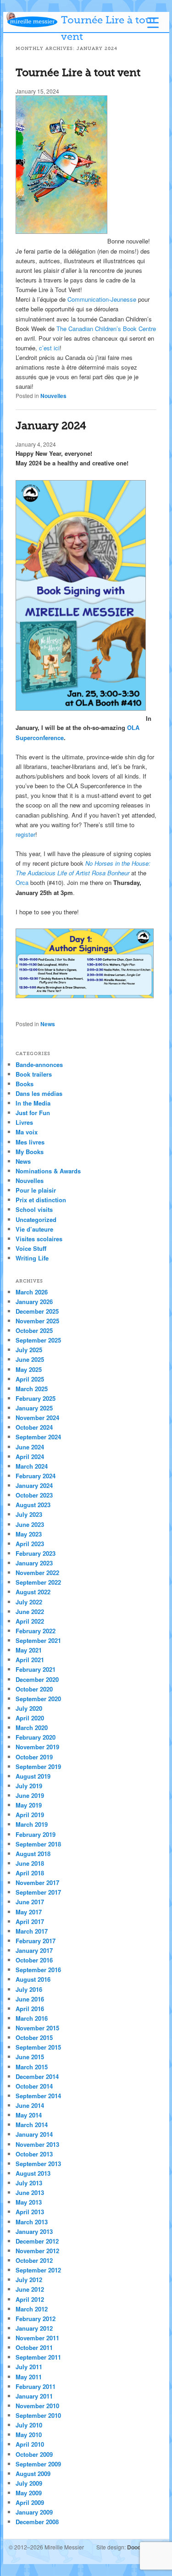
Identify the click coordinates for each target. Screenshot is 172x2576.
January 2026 (34, 1302)
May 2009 (29, 2493)
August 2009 (33, 2474)
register (25, 834)
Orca (22, 882)
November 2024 (37, 1418)
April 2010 (30, 2444)
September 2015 (38, 2047)
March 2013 (32, 2222)
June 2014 (30, 2105)
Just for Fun (33, 1113)
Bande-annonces (39, 1064)
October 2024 (34, 1427)
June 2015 (30, 2057)
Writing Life (32, 1258)
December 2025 (37, 1311)
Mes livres (30, 1142)
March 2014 (32, 2125)
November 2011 (37, 2338)
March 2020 (32, 1727)
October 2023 (34, 1495)
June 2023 (30, 1524)
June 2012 (30, 2289)
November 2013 (37, 2144)
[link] (102, 299)
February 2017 (36, 1941)
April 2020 (30, 1718)
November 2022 (37, 1573)
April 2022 (30, 1621)
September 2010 (38, 2415)
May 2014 (29, 2115)
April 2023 (30, 1544)
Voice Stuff (31, 1248)
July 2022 (29, 1602)
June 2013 (30, 2192)
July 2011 (29, 2367)
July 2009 (29, 2483)
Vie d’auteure (34, 1229)
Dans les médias (39, 1093)
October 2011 (34, 2347)
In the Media (33, 1103)
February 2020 (36, 1737)
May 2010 (29, 2435)
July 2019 (29, 1786)
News (48, 1024)
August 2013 (33, 2173)
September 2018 (38, 1844)
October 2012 (34, 2260)
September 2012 (38, 2270)
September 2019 (38, 1766)
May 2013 (29, 2202)
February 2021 (36, 1669)
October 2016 (34, 1960)
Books (25, 1084)
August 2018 (33, 1854)
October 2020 (34, 1689)
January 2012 (34, 2328)
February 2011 (36, 2386)
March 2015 (32, 2067)
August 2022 (33, 1592)
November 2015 (37, 2028)
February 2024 (36, 1476)
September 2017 (38, 1892)
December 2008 (37, 2522)
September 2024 (38, 1437)
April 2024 (30, 1457)
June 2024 (30, 1447)
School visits (34, 1209)
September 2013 (38, 2164)
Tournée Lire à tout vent (78, 73)
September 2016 (38, 1970)
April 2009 (30, 2502)
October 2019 (34, 1757)
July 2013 (29, 2183)
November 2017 (37, 1882)
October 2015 (34, 2037)
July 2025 (29, 1350)
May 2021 (29, 1650)
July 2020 (29, 1708)
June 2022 (30, 1611)
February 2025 (36, 1398)
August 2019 (33, 1776)
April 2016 (30, 2009)
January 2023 (34, 1563)
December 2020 (37, 1679)
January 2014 (34, 2134)
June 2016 (30, 1999)
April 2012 (30, 2299)
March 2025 (32, 1389)
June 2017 (30, 1902)
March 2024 (32, 1466)
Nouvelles (53, 396)
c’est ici (49, 348)
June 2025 (30, 1359)
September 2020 (38, 1699)
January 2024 (51, 426)
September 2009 (38, 2464)
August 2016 (33, 1979)
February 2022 (36, 1631)
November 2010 (37, 2406)
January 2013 (34, 2231)
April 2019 (30, 1815)
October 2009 (34, 2454)
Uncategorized (36, 1219)
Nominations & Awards (48, 1171)
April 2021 (30, 1660)
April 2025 (30, 1379)
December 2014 (37, 2076)
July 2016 (29, 1989)
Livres (24, 1122)
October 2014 (34, 2086)
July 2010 (29, 2425)
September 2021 (38, 1640)
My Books (30, 1152)
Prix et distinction (41, 1200)
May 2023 (29, 1534)
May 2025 (29, 1369)
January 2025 (34, 1408)
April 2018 (30, 1873)
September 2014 (38, 2096)
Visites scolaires (39, 1239)
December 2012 (37, 2241)
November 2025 (37, 1321)
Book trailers (34, 1074)
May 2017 (29, 1912)
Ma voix (27, 1132)
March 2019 (32, 1824)
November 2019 (37, 1747)
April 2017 (30, 1921)
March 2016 (32, 2018)
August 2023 (33, 1505)
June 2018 (30, 1863)
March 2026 (32, 1292)
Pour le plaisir (36, 1190)
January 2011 (34, 2396)
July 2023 (29, 1514)
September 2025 (38, 1340)
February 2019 (36, 1834)
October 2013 (34, 2154)
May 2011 (29, 2377)
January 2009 (34, 2512)
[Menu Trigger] (153, 22)
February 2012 (36, 2319)
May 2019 (29, 1805)
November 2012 (37, 2251)
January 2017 (34, 1950)
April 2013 (30, 2212)
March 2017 (32, 1931)
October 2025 (34, 1330)
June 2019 (30, 1795)
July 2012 (29, 2280)
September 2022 (38, 1582)
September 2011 (38, 2357)
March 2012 (32, 2309)
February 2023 (36, 1553)
